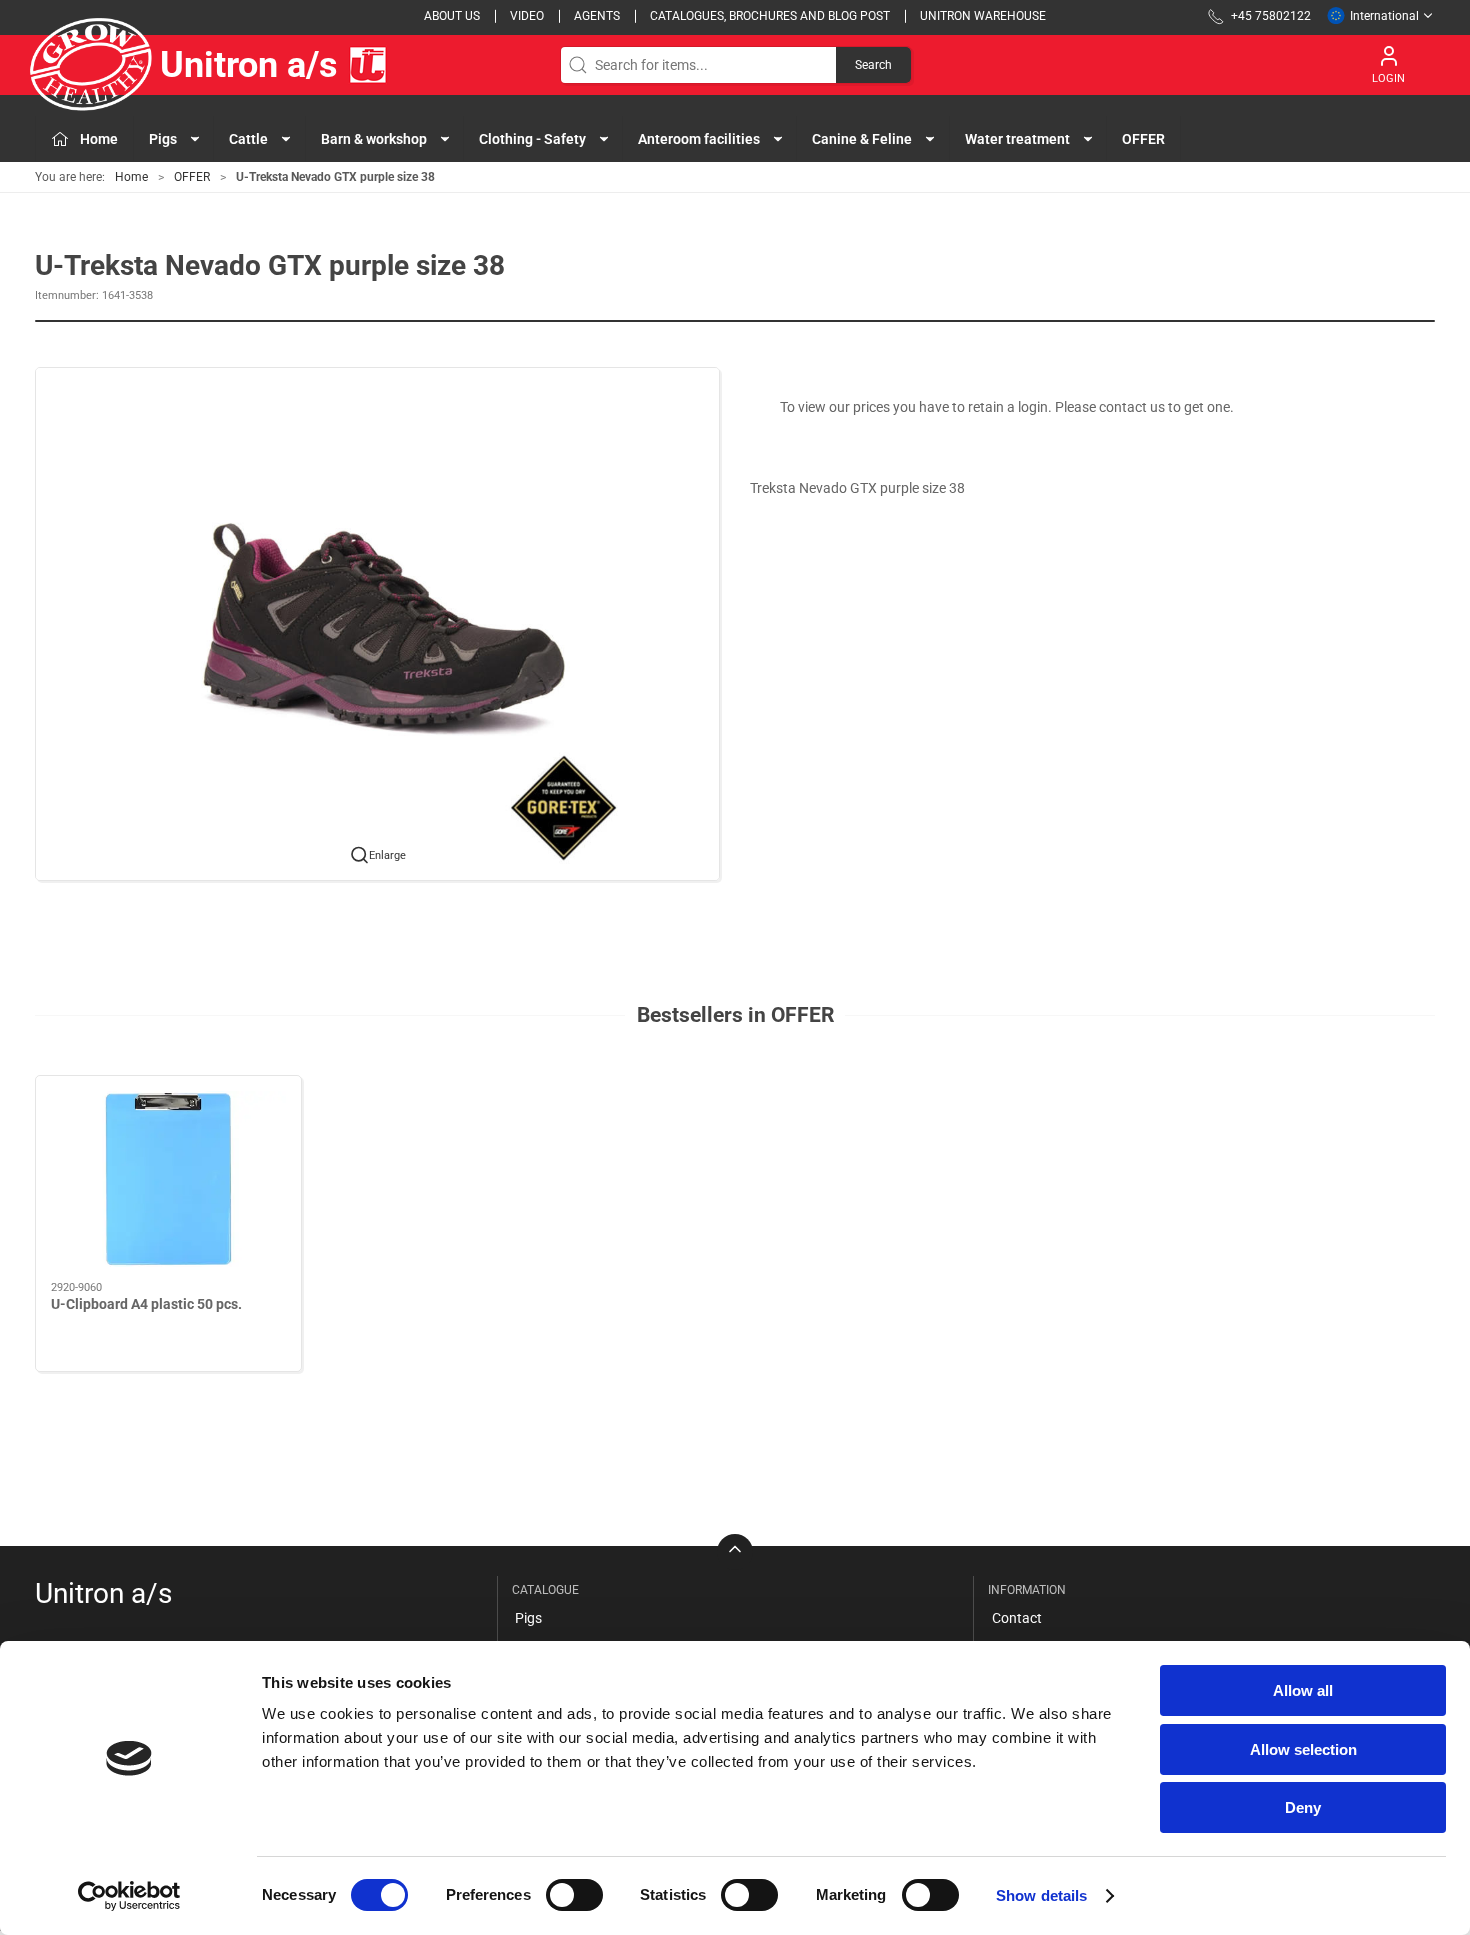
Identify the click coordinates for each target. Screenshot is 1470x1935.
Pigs (528, 1618)
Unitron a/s (249, 65)
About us (452, 16)
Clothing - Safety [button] (532, 139)
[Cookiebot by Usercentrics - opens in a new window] (129, 1896)
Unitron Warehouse (983, 16)
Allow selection (1303, 1749)
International (1384, 16)
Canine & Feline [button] (862, 139)
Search (873, 65)
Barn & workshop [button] (374, 139)
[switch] (574, 1895)
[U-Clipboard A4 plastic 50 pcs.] (168, 1179)
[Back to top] (735, 1552)
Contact (1017, 1618)
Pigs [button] (163, 139)
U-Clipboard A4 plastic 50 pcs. (146, 1304)
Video (527, 16)
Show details (1041, 1895)
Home (131, 177)
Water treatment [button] (1017, 139)
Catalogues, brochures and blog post (770, 16)
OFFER (1143, 139)
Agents (597, 16)
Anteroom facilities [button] (699, 139)
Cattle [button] (248, 139)
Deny (1303, 1807)
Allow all (1303, 1690)
